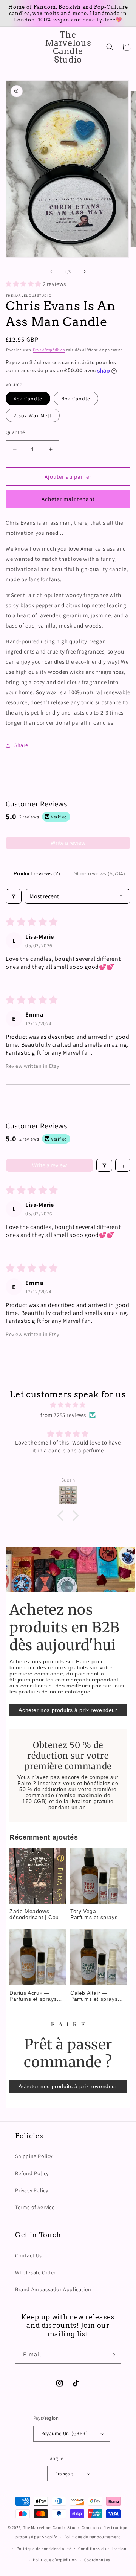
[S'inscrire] (112, 2355)
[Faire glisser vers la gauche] (51, 272)
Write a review (68, 843)
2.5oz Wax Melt (33, 415)
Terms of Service (35, 2207)
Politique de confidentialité (44, 2549)
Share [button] (21, 745)
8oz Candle (76, 399)
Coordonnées (97, 2560)
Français (64, 2474)
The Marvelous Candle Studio (52, 2527)
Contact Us (29, 2255)
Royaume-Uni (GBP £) (65, 2433)
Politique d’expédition (55, 2560)
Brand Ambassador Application (53, 2289)
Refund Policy (32, 2173)
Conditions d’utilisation (102, 2549)
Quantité (15, 432)
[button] (9, 47)
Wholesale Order (36, 2272)
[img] (68, 1405)
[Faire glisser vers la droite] (85, 272)
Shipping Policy (34, 2156)
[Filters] (14, 896)
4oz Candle (28, 399)
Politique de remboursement (92, 2537)
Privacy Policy (32, 2190)
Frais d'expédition (49, 350)
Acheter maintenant (68, 499)
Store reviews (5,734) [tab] (99, 873)
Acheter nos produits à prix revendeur (68, 1710)
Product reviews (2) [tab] (37, 873)
